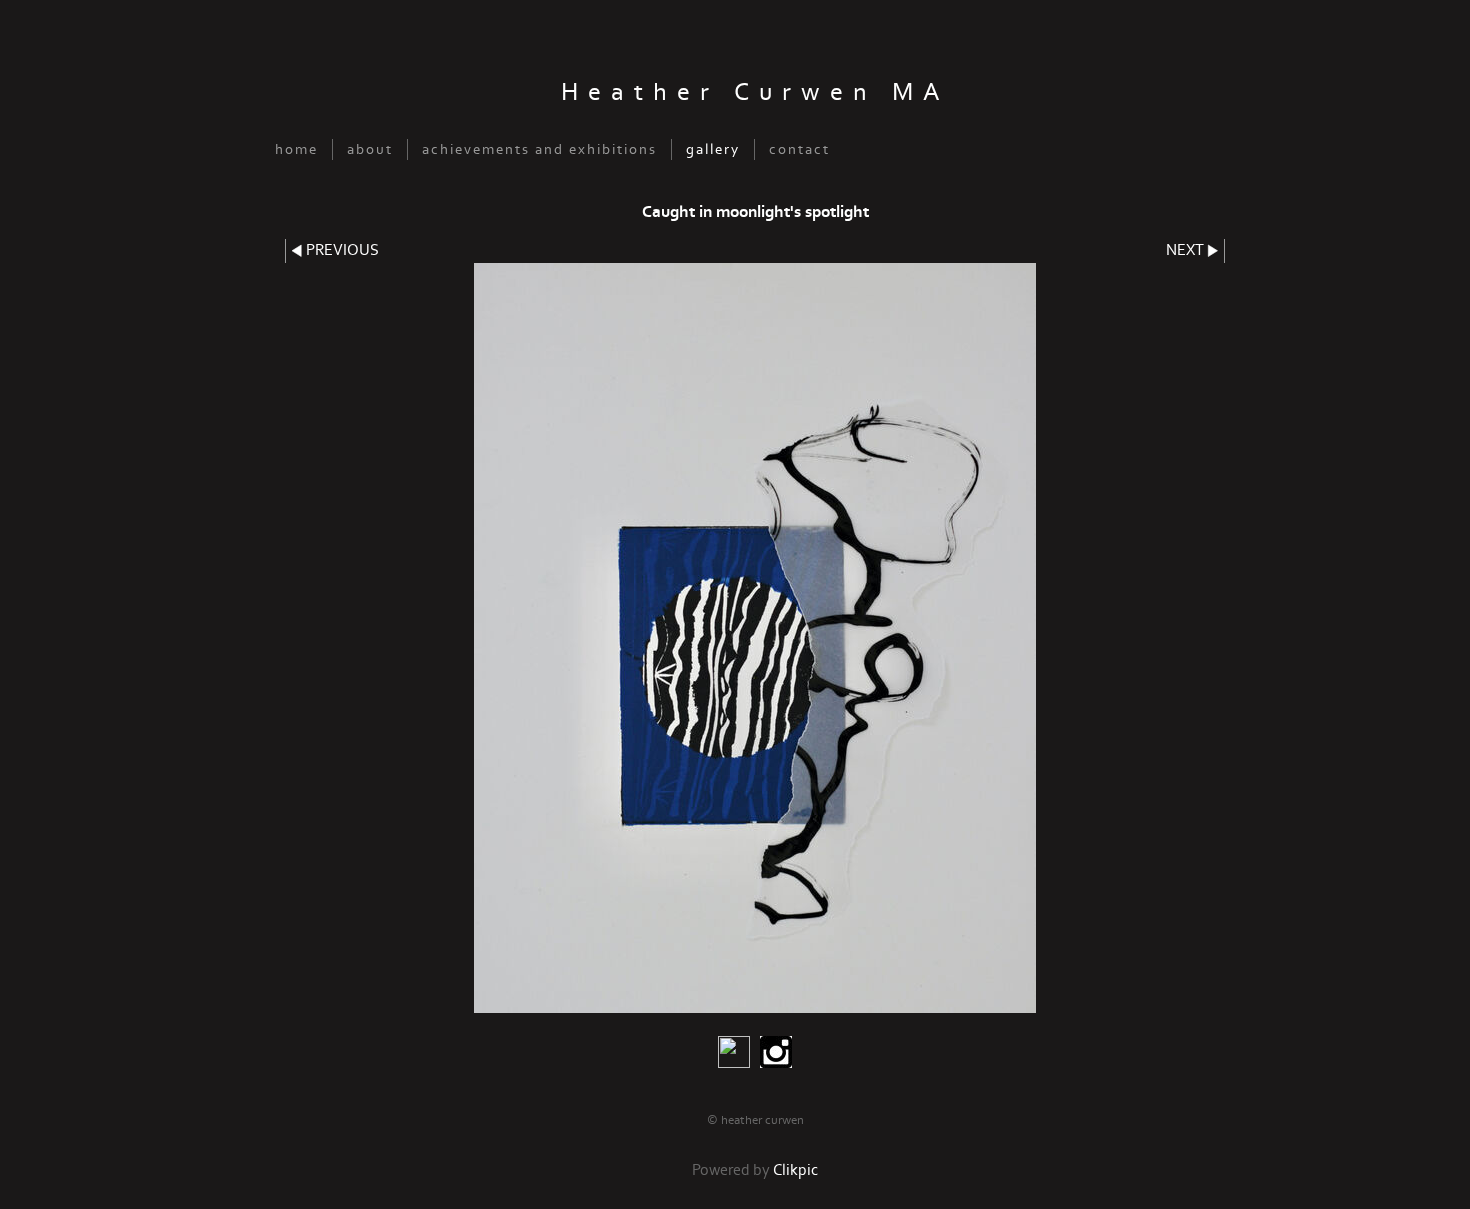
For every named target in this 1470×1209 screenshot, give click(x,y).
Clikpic (795, 1170)
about (370, 149)
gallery (713, 149)
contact (799, 149)
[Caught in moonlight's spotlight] (755, 638)
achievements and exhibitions (539, 149)
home (296, 149)
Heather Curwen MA (755, 92)
